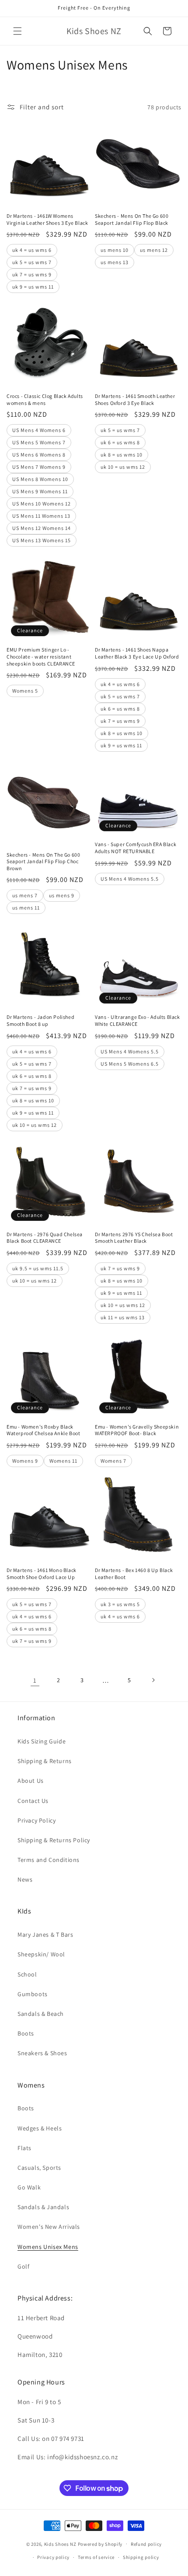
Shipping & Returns (45, 1761)
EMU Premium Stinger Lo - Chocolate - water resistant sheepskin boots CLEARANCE (41, 656)
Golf (23, 2266)
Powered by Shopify (100, 2544)
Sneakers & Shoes (42, 2053)
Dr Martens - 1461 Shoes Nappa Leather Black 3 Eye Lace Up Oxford (137, 653)
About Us (31, 1781)
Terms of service (96, 2557)
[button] (17, 31)
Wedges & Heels (40, 2128)
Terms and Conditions (49, 1860)
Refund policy (146, 2544)
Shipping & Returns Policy (54, 1840)
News (25, 1879)
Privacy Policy (37, 1820)
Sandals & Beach (41, 2014)
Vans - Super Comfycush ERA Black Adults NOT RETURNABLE (136, 848)
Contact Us (33, 1801)
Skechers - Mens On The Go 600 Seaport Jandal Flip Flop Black (132, 219)
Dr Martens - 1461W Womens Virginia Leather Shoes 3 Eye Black (47, 219)
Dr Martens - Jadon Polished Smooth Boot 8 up (40, 1020)
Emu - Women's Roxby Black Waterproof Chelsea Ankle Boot (43, 1430)
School (27, 1974)
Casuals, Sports (39, 2168)
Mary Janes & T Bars (45, 1935)
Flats (24, 2148)
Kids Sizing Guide (42, 1741)
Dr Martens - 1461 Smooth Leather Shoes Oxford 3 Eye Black (135, 399)
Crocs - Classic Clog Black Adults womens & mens (45, 399)
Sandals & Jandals (43, 2207)
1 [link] (35, 1680)
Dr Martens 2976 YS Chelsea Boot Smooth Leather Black (134, 1238)
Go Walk (29, 2187)
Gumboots (33, 1994)
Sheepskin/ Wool (41, 1954)
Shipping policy (141, 2557)
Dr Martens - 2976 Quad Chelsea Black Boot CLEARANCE (45, 1238)
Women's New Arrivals (49, 2227)
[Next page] (153, 1680)
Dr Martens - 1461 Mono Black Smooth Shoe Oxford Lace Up (42, 1574)
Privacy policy (53, 2557)
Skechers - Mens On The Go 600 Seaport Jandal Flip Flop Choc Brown (43, 861)
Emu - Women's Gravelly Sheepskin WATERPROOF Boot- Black (137, 1430)
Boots (26, 2033)
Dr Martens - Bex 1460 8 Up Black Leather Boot (134, 1574)
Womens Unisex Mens (48, 2247)
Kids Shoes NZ (60, 2544)
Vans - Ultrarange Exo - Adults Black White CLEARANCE (138, 1020)
